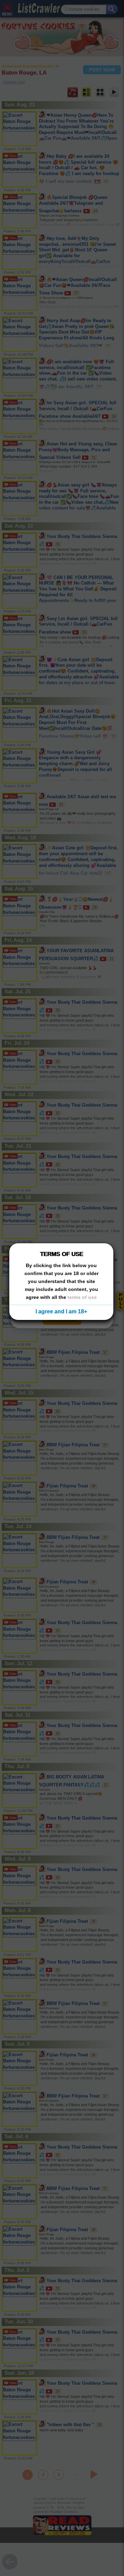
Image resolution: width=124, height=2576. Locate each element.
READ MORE (62, 1320)
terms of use (82, 1297)
